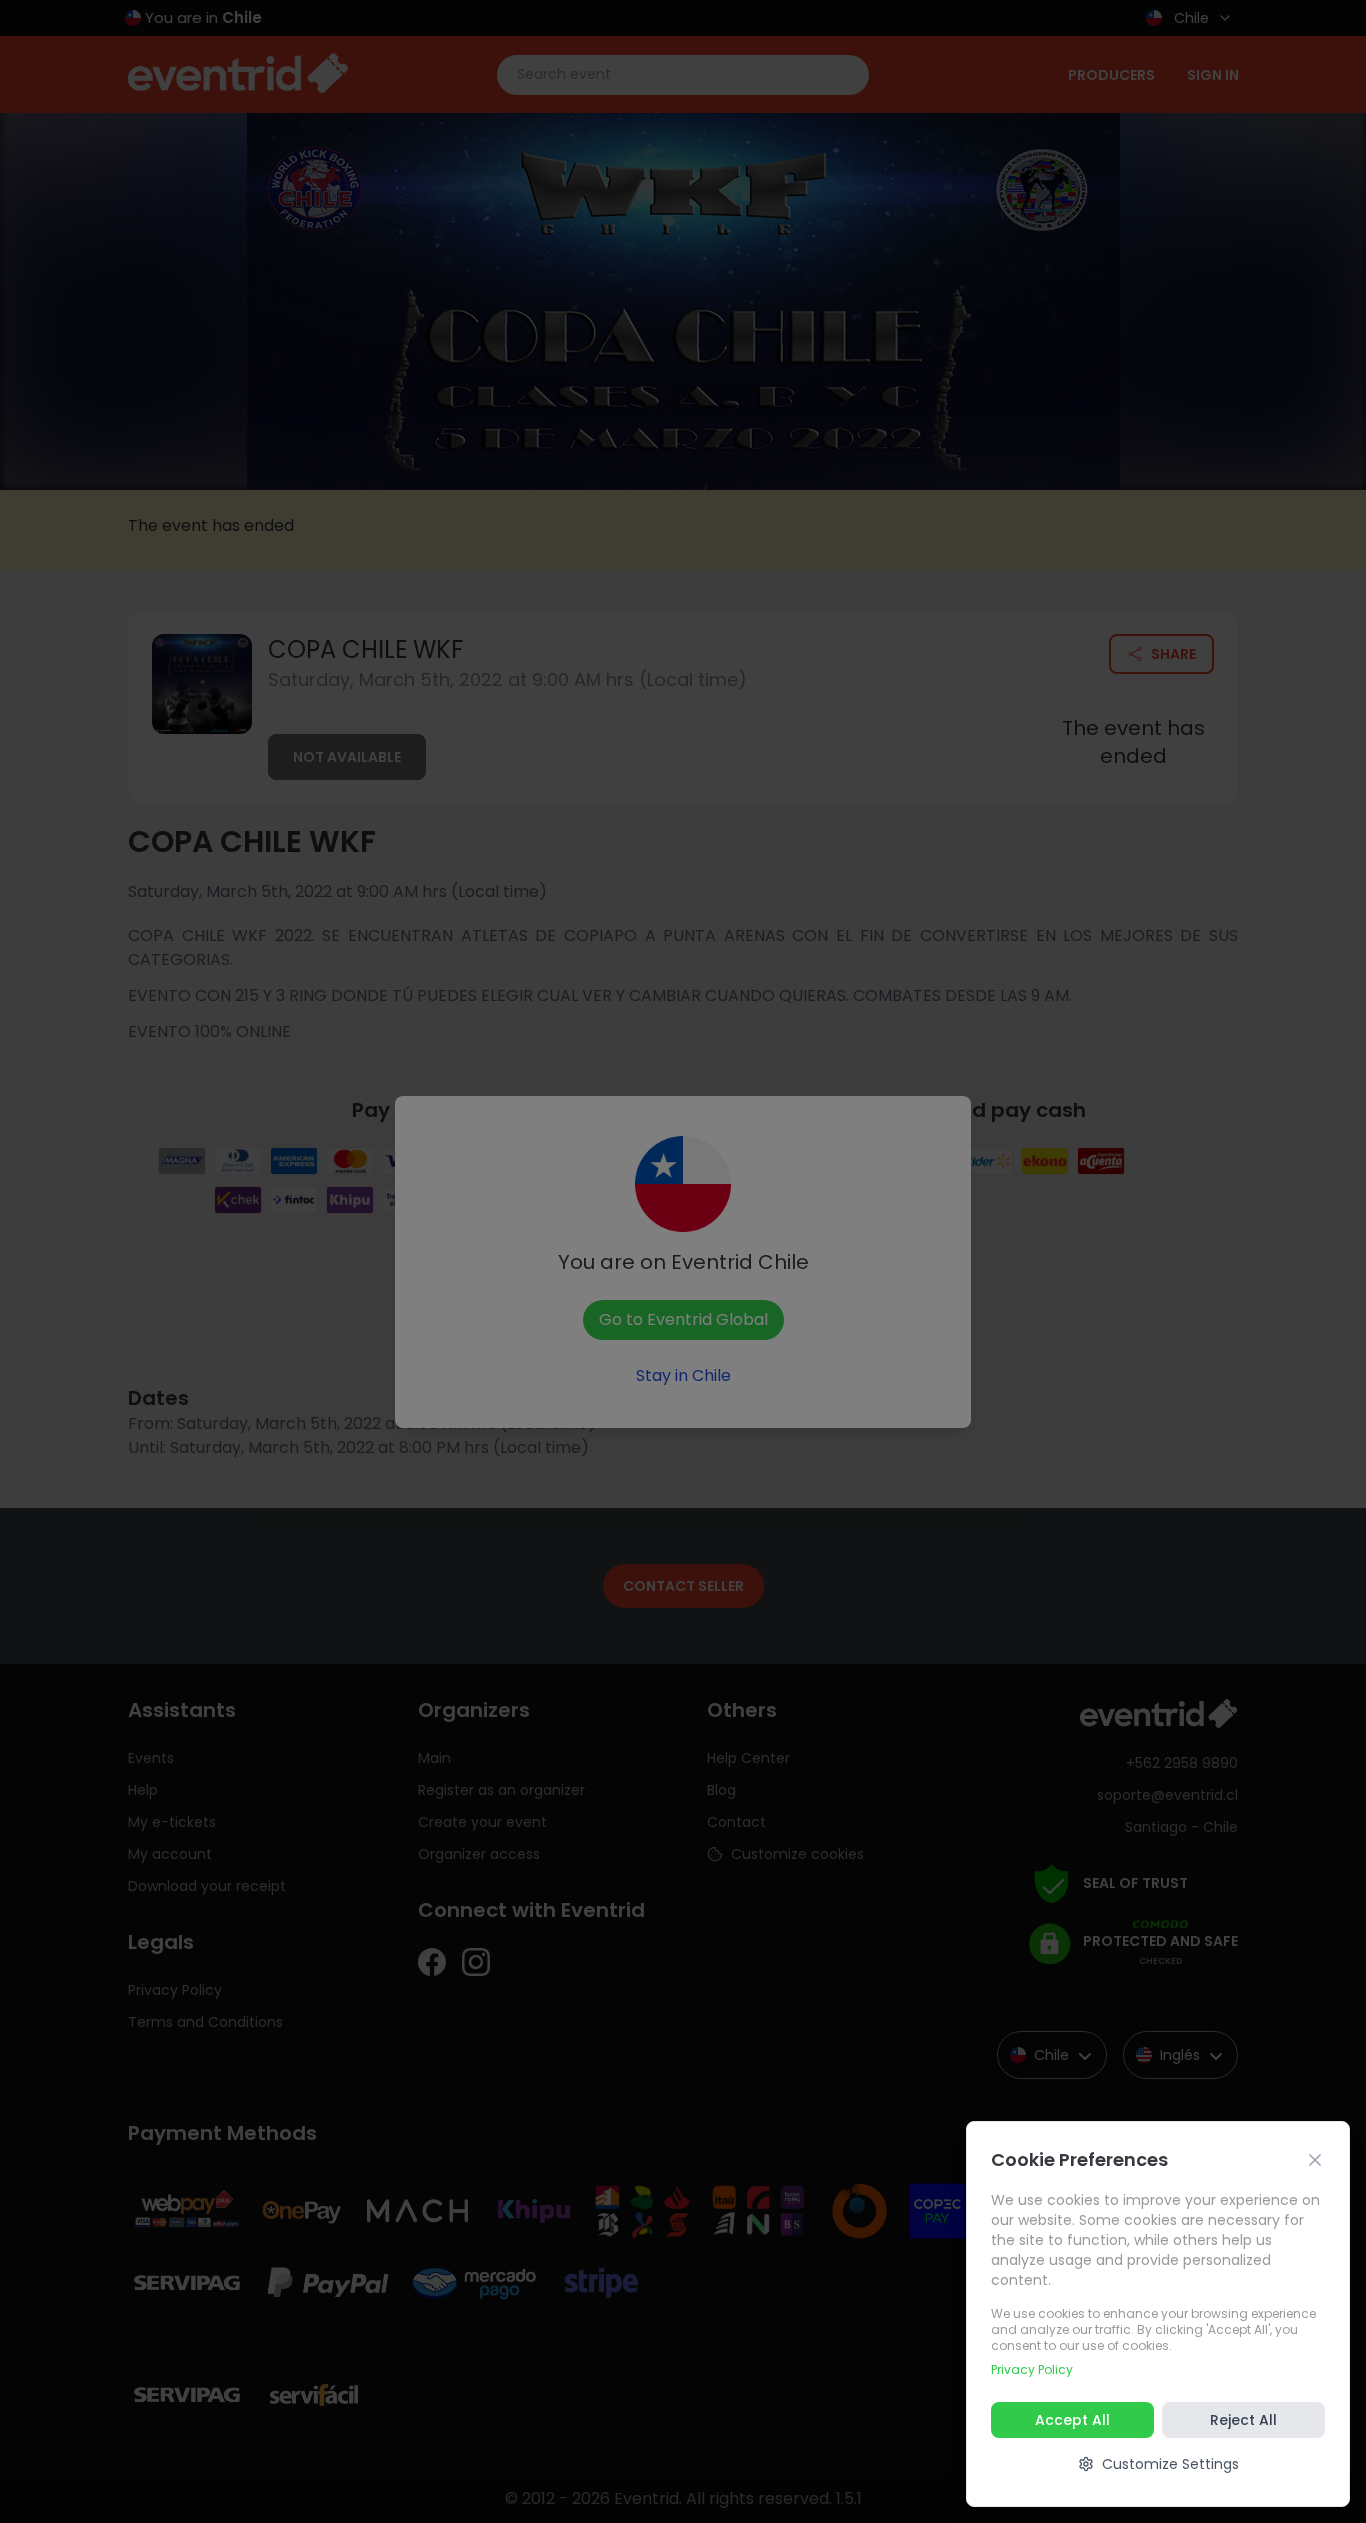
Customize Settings (1170, 2464)
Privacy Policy (1032, 2369)
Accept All (1072, 2420)
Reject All (1243, 2420)
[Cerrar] (1315, 2160)
